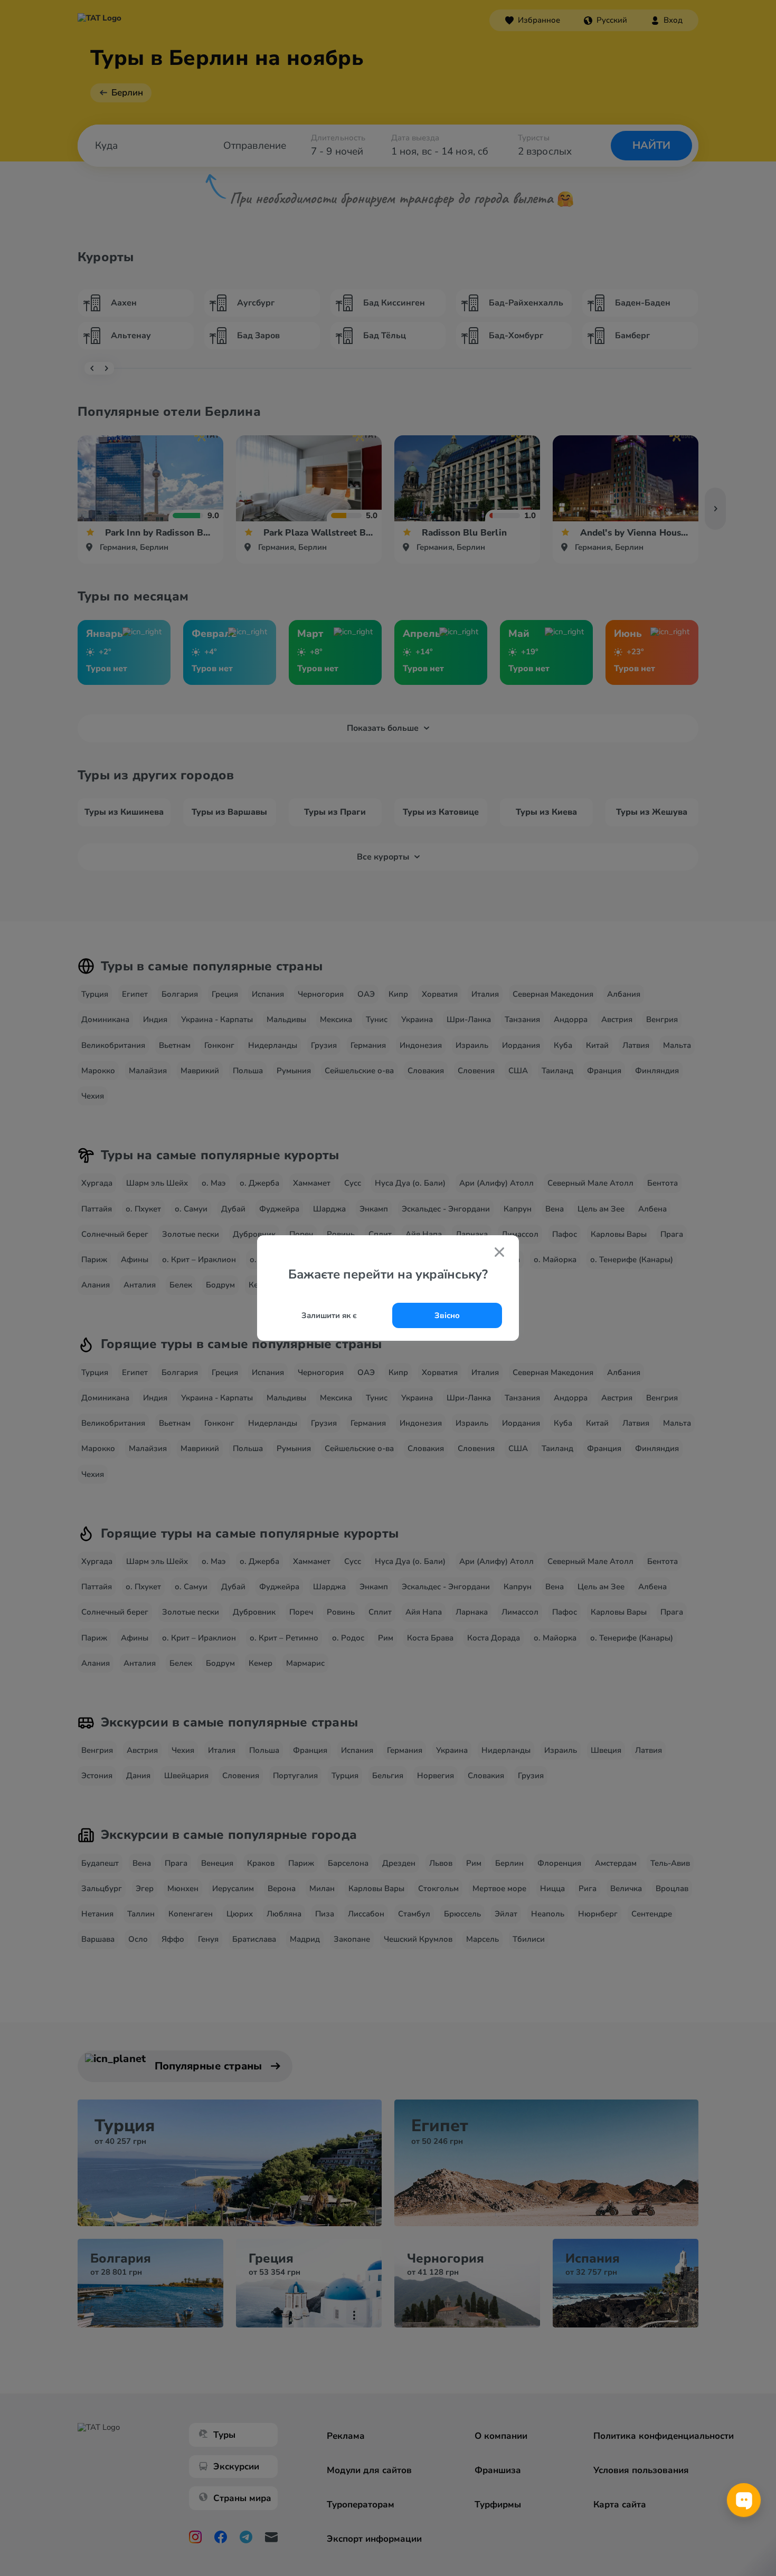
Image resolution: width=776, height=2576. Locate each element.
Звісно (447, 1315)
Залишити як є (329, 1315)
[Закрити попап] (499, 1253)
